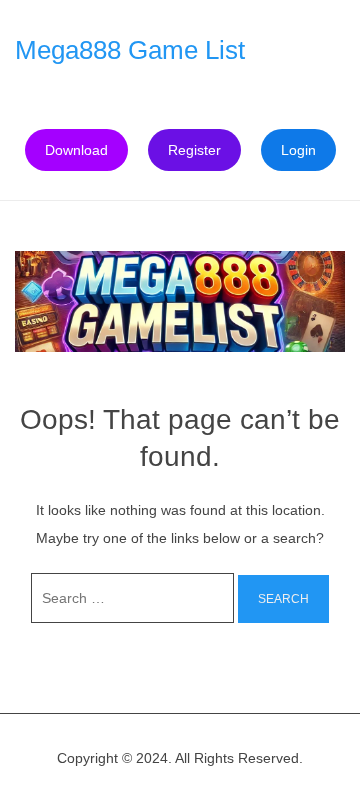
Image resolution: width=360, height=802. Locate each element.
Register (194, 150)
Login (298, 150)
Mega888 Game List (130, 50)
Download (76, 150)
